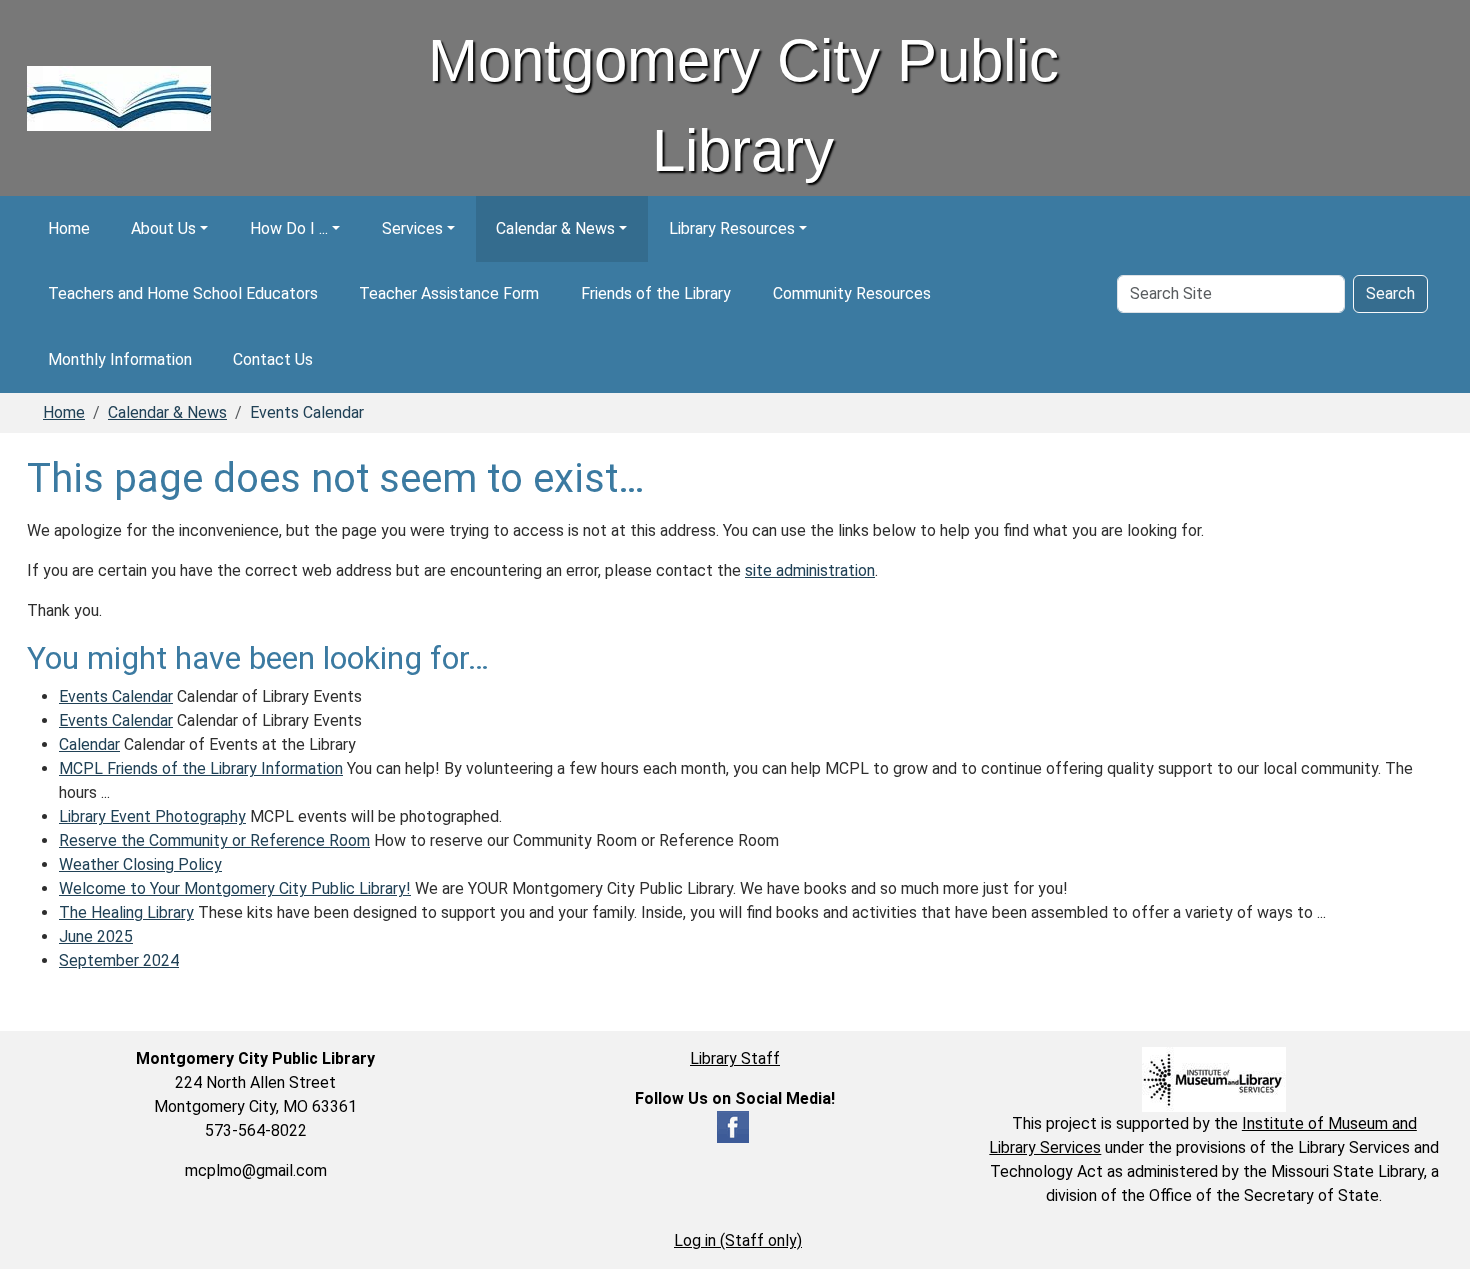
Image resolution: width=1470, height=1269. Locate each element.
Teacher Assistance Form (449, 293)
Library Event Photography (152, 816)
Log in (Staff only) (738, 1240)
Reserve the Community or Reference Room (214, 840)
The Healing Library (126, 912)
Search (1390, 293)
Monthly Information (120, 359)
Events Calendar (116, 696)
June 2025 (96, 936)
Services (412, 228)
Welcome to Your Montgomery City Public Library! (235, 888)
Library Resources (732, 228)
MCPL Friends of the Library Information (201, 768)
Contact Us (273, 359)
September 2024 (119, 960)
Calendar (89, 744)
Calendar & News (555, 228)
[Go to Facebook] (733, 1125)
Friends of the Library (656, 293)
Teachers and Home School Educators (183, 293)
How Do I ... (289, 228)
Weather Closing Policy (140, 864)
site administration (810, 570)
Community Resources (852, 293)
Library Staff (735, 1058)
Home (69, 228)
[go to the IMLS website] (1214, 1079)
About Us (163, 228)
